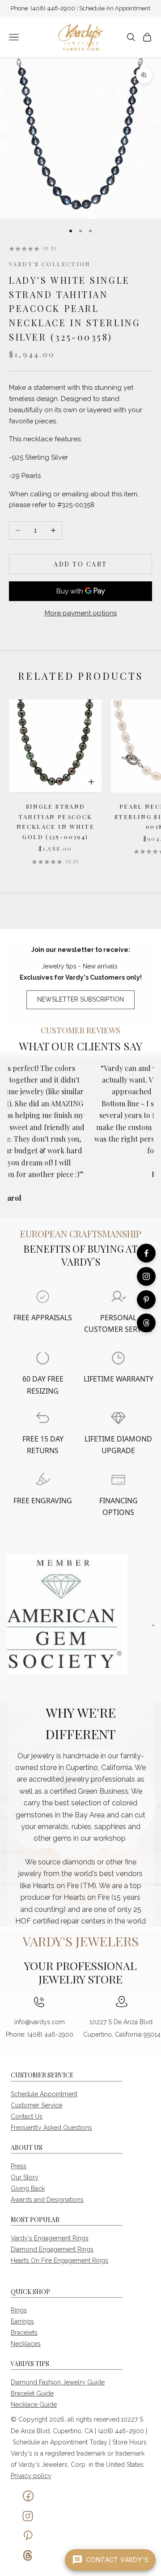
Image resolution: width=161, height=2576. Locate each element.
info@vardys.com (40, 2022)
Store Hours (129, 2442)
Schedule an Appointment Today (60, 2442)
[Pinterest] (146, 1300)
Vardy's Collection (50, 264)
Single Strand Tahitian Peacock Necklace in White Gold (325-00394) (55, 821)
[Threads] (146, 1323)
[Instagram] (146, 1276)
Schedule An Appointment (115, 8)
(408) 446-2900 (53, 8)
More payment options (81, 613)
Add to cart (80, 564)
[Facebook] (146, 1253)
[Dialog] (43, 1297)
